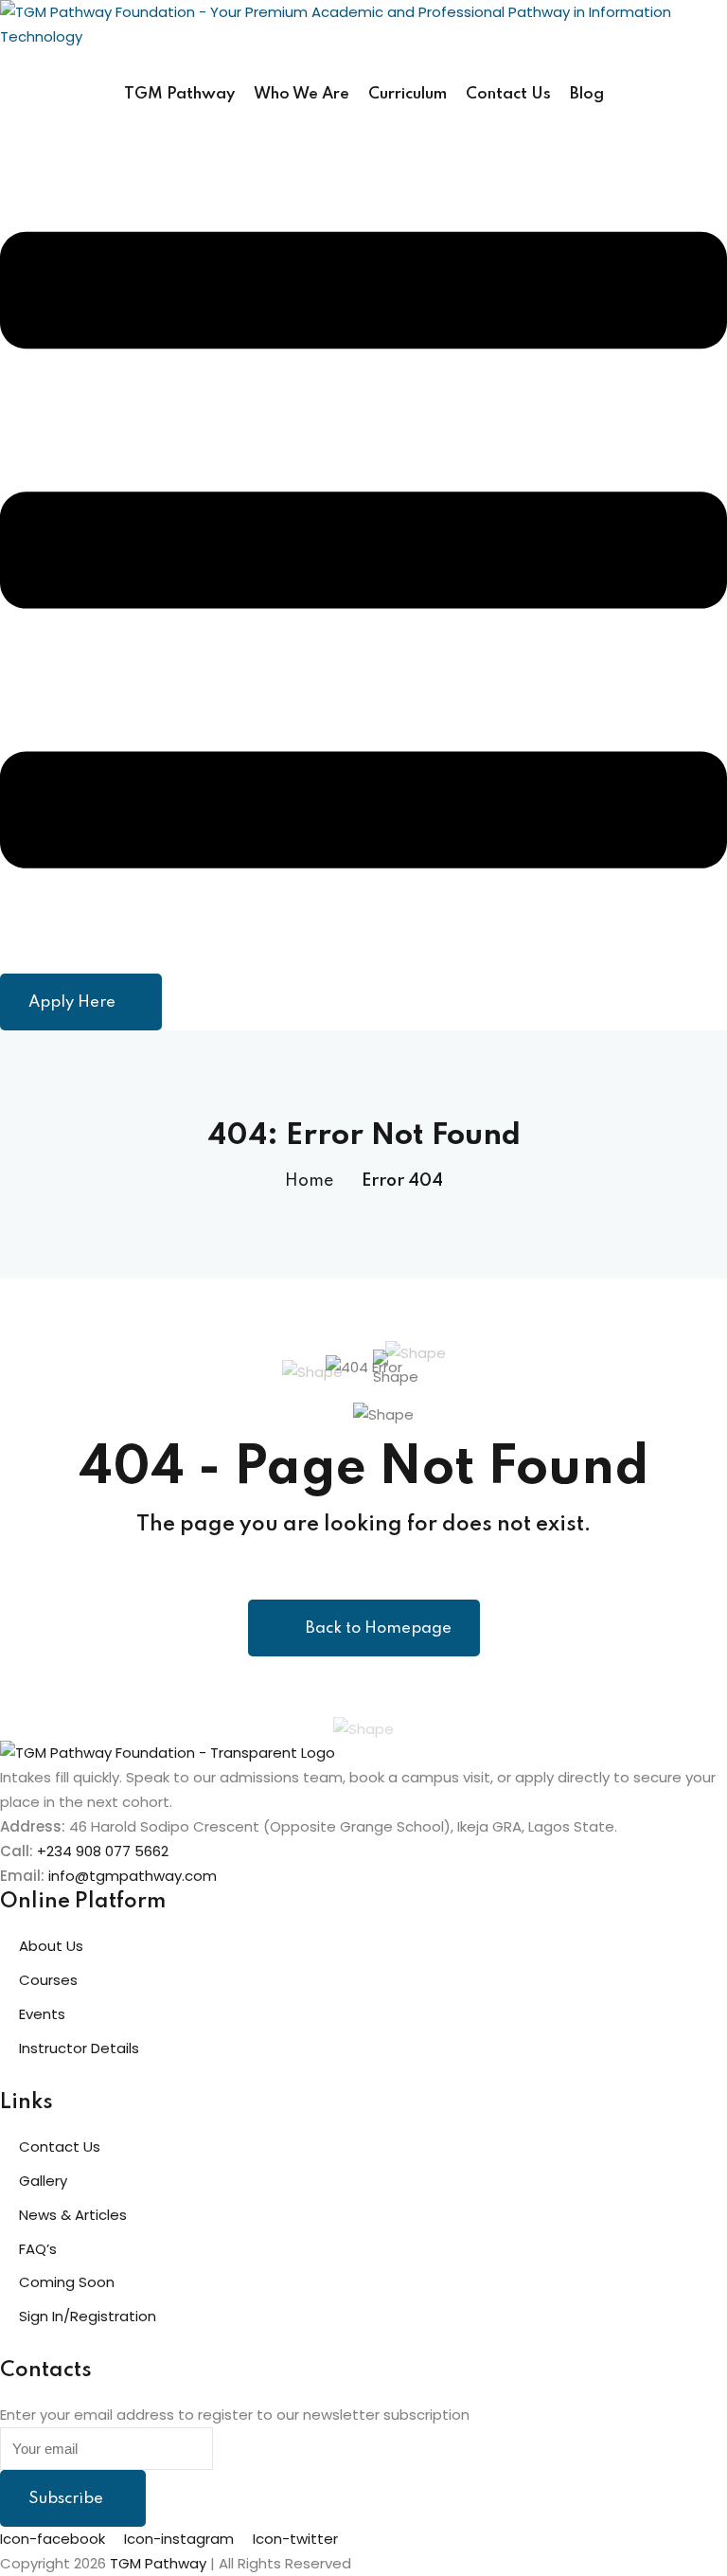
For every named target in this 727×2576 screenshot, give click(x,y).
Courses (48, 1980)
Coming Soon (67, 2282)
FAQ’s (38, 2249)
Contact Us (508, 94)
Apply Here (72, 1002)
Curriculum (408, 94)
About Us (51, 1946)
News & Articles (73, 2215)
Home (309, 1181)
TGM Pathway (179, 94)
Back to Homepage (379, 1628)
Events (42, 2014)
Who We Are (301, 94)
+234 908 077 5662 (103, 1851)
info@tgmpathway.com (133, 1876)
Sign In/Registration (88, 2316)
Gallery (43, 2181)
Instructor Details (79, 2048)
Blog (587, 94)
